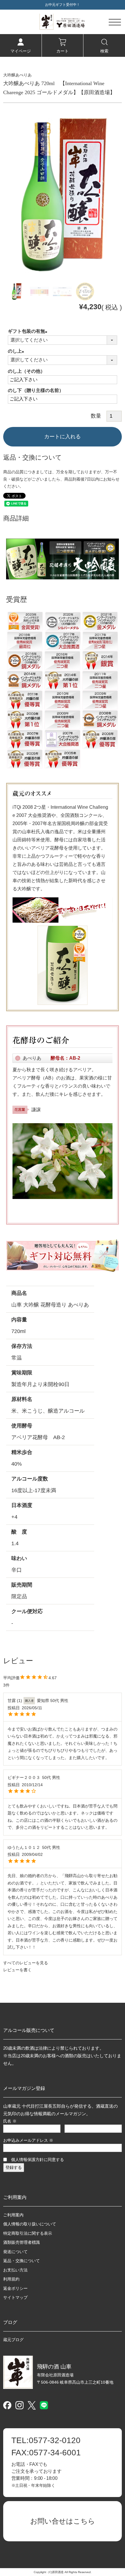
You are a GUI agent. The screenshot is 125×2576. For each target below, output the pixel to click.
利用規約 (11, 2279)
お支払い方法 (15, 2270)
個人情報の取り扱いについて (30, 2224)
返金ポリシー (15, 2288)
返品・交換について (22, 2261)
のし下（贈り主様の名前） (36, 390)
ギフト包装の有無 (29, 331)
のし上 (17, 351)
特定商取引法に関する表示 (28, 2233)
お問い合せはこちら (63, 2521)
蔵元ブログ (13, 2340)
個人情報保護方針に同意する (37, 2160)
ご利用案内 (13, 2215)
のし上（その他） (26, 371)
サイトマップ (15, 2297)
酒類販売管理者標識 (22, 2242)
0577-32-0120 (46, 2440)
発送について (15, 2252)
